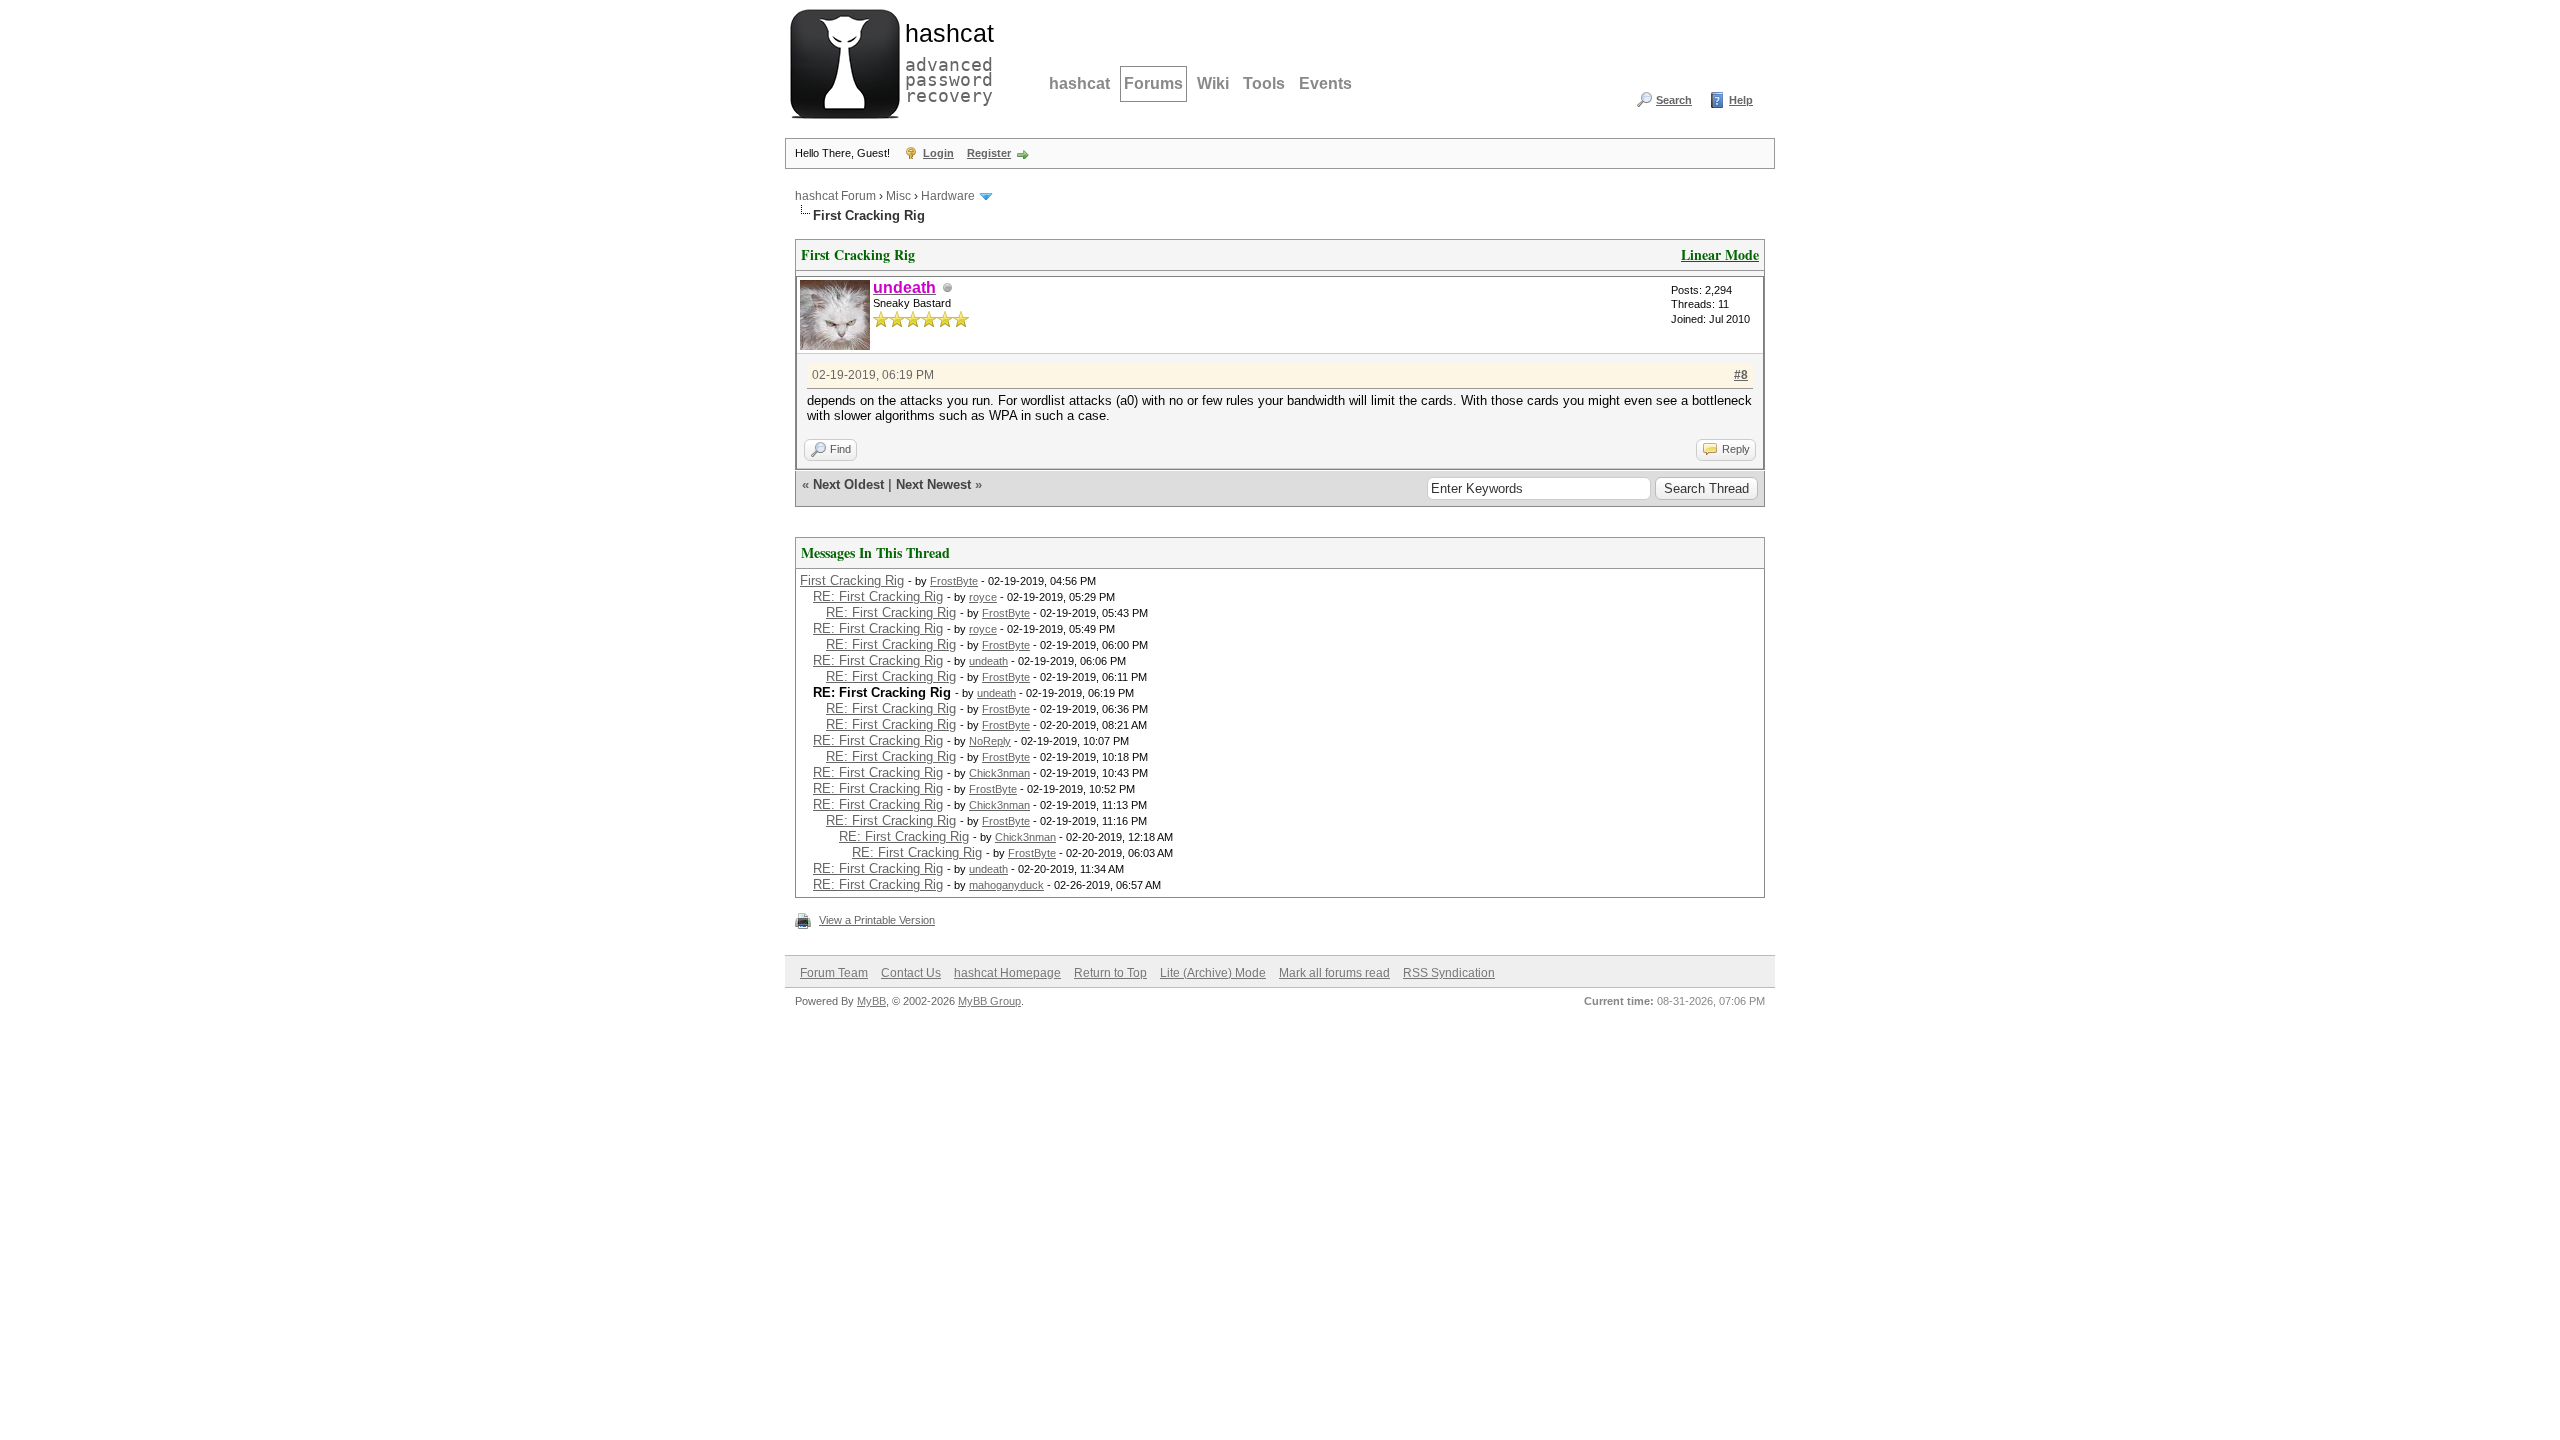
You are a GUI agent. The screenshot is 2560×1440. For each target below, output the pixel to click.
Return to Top (1110, 973)
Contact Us (911, 973)
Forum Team (834, 973)
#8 (1741, 375)
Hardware (948, 196)
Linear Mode (1720, 254)
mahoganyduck (1006, 885)
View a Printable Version (877, 920)
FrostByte (954, 581)
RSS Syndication (1449, 973)
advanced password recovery (945, 61)
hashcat (1079, 83)
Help (1741, 100)
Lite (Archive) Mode (1213, 973)
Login (938, 153)
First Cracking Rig (852, 580)
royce (983, 597)
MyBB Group (989, 1001)
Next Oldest (848, 484)
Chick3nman (999, 773)
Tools (1264, 83)
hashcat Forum (835, 196)
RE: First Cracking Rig (878, 596)
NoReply (990, 741)
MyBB (871, 1001)
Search (1674, 100)
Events (1325, 83)
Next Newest (933, 484)
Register (989, 153)
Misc (898, 196)
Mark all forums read (1334, 973)
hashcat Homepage (1007, 973)
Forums (1153, 83)
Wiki (1213, 83)
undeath (988, 661)
